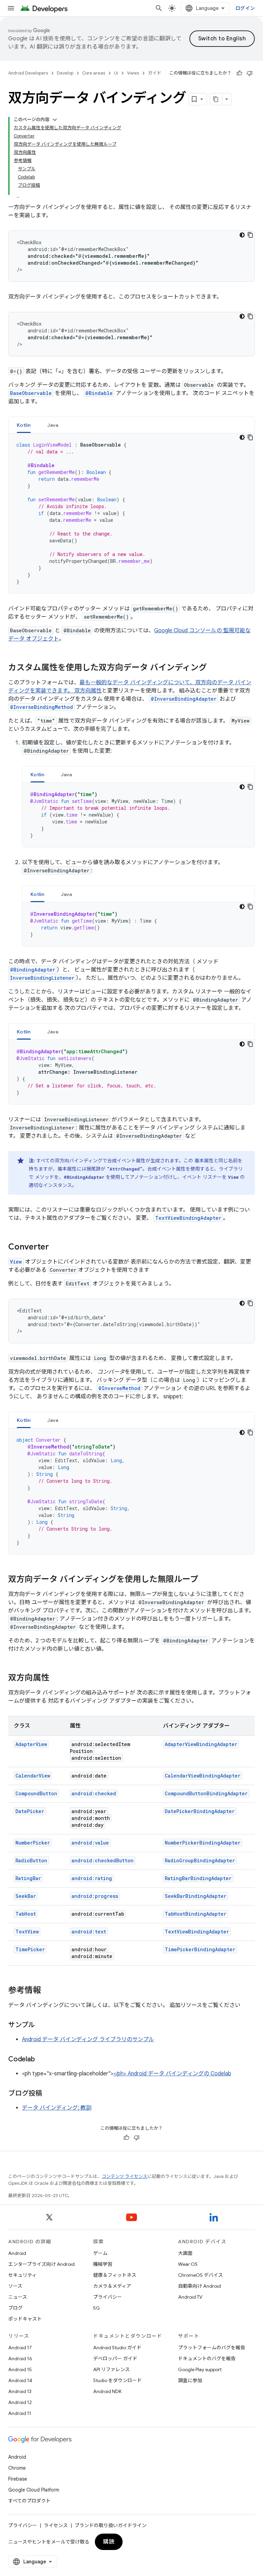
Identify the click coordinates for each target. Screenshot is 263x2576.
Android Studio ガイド (117, 2348)
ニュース (18, 2297)
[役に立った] (239, 73)
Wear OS (188, 2264)
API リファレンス (111, 2369)
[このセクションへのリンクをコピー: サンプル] (42, 2025)
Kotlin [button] (24, 425)
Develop (65, 73)
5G (97, 2308)
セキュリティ (22, 2275)
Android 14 (20, 2380)
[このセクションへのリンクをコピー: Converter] (56, 1247)
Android (17, 2253)
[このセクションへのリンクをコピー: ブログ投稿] (49, 2094)
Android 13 (20, 2391)
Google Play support (200, 2369)
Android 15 (20, 2369)
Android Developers (28, 73)
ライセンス (56, 2525)
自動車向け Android (199, 2286)
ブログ (15, 2308)
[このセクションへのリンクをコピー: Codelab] (41, 2060)
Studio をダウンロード (117, 2380)
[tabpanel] (131, 513)
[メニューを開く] (11, 8)
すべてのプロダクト (29, 2501)
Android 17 (20, 2348)
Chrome (17, 2468)
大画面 (185, 2253)
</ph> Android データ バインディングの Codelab (172, 2074)
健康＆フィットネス (115, 2275)
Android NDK (107, 2391)
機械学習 (103, 2264)
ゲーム (100, 2253)
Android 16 (20, 2359)
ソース (15, 2286)
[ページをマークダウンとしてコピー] (216, 99)
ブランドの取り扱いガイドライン (111, 2525)
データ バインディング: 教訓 (57, 2108)
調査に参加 (190, 2380)
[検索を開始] (159, 8)
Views (133, 73)
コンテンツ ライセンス (124, 2176)
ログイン (245, 8)
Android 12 (20, 2402)
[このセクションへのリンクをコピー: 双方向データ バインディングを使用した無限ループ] (205, 1580)
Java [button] (53, 425)
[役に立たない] (250, 73)
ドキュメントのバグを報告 (207, 2359)
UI (116, 73)
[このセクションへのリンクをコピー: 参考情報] (48, 1991)
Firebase (18, 2479)
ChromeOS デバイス (201, 2275)
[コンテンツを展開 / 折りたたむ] (55, 120)
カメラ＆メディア (112, 2286)
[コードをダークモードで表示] (242, 235)
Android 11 (20, 2413)
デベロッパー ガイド (115, 2359)
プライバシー (108, 2297)
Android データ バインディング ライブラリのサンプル (88, 2039)
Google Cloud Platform (34, 2490)
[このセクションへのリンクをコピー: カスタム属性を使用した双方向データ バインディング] (214, 668)
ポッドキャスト (25, 2319)
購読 (109, 2542)
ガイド (155, 73)
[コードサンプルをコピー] (250, 235)
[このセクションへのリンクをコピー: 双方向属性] (56, 1678)
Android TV (190, 2297)
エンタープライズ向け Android (41, 2264)
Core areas (94, 73)
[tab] (24, 425)
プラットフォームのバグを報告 (212, 2348)
